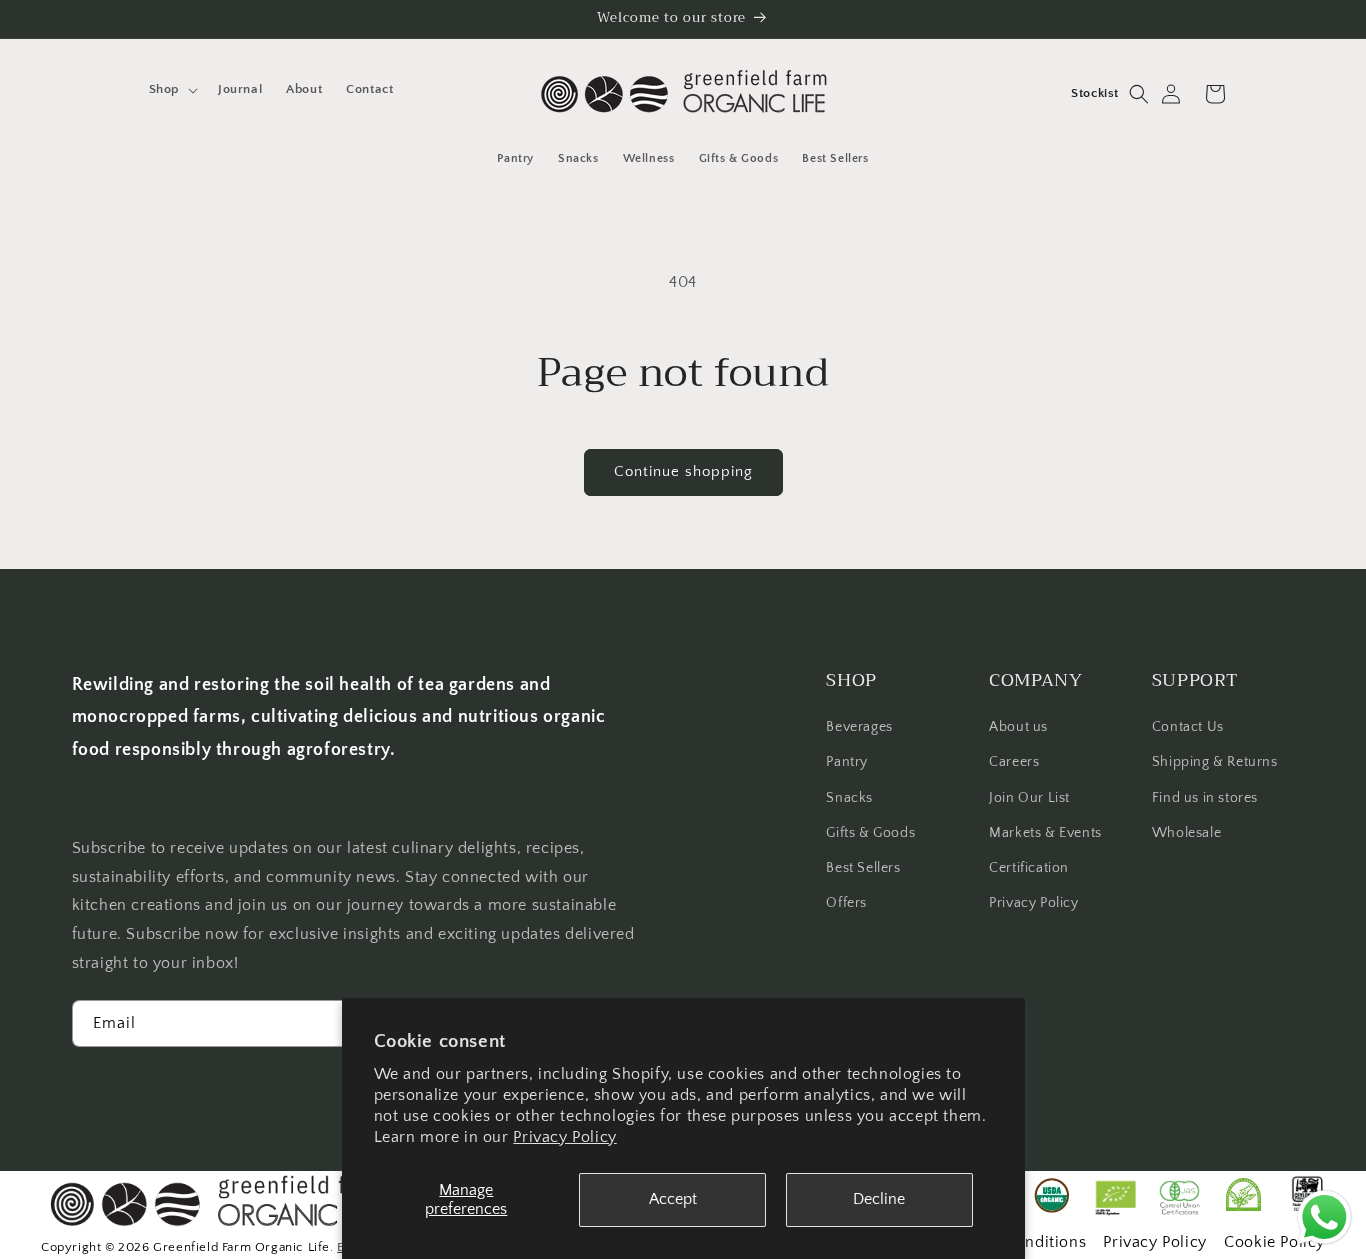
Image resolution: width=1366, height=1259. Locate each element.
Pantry (847, 763)
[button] (171, 89)
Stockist (1095, 93)
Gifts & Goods (870, 833)
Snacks (849, 798)
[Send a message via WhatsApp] (1324, 1217)
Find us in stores (1205, 798)
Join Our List (1029, 798)
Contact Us (1188, 727)
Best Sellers (863, 868)
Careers (1014, 763)
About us (1018, 727)
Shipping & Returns (1215, 763)
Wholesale (1186, 833)
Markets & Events (1045, 833)
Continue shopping (683, 471)
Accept (673, 1199)
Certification (1029, 868)
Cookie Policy (1274, 1242)
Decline (879, 1199)
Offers (846, 903)
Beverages (859, 727)
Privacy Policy (564, 1137)
